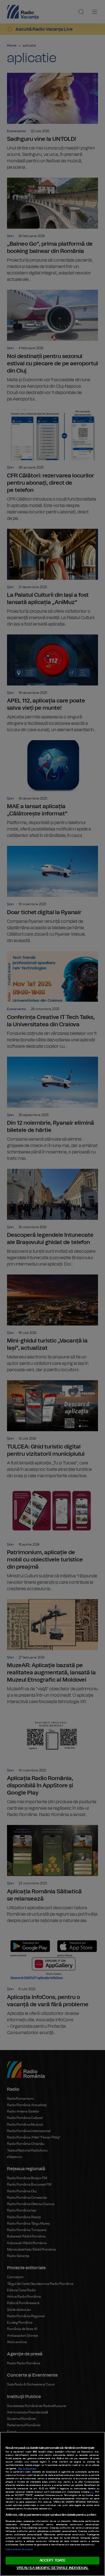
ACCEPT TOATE (53, 2561)
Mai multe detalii (27, 2469)
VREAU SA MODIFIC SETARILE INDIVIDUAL (53, 2568)
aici (92, 2492)
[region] (53, 2504)
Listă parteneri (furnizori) (19, 2550)
